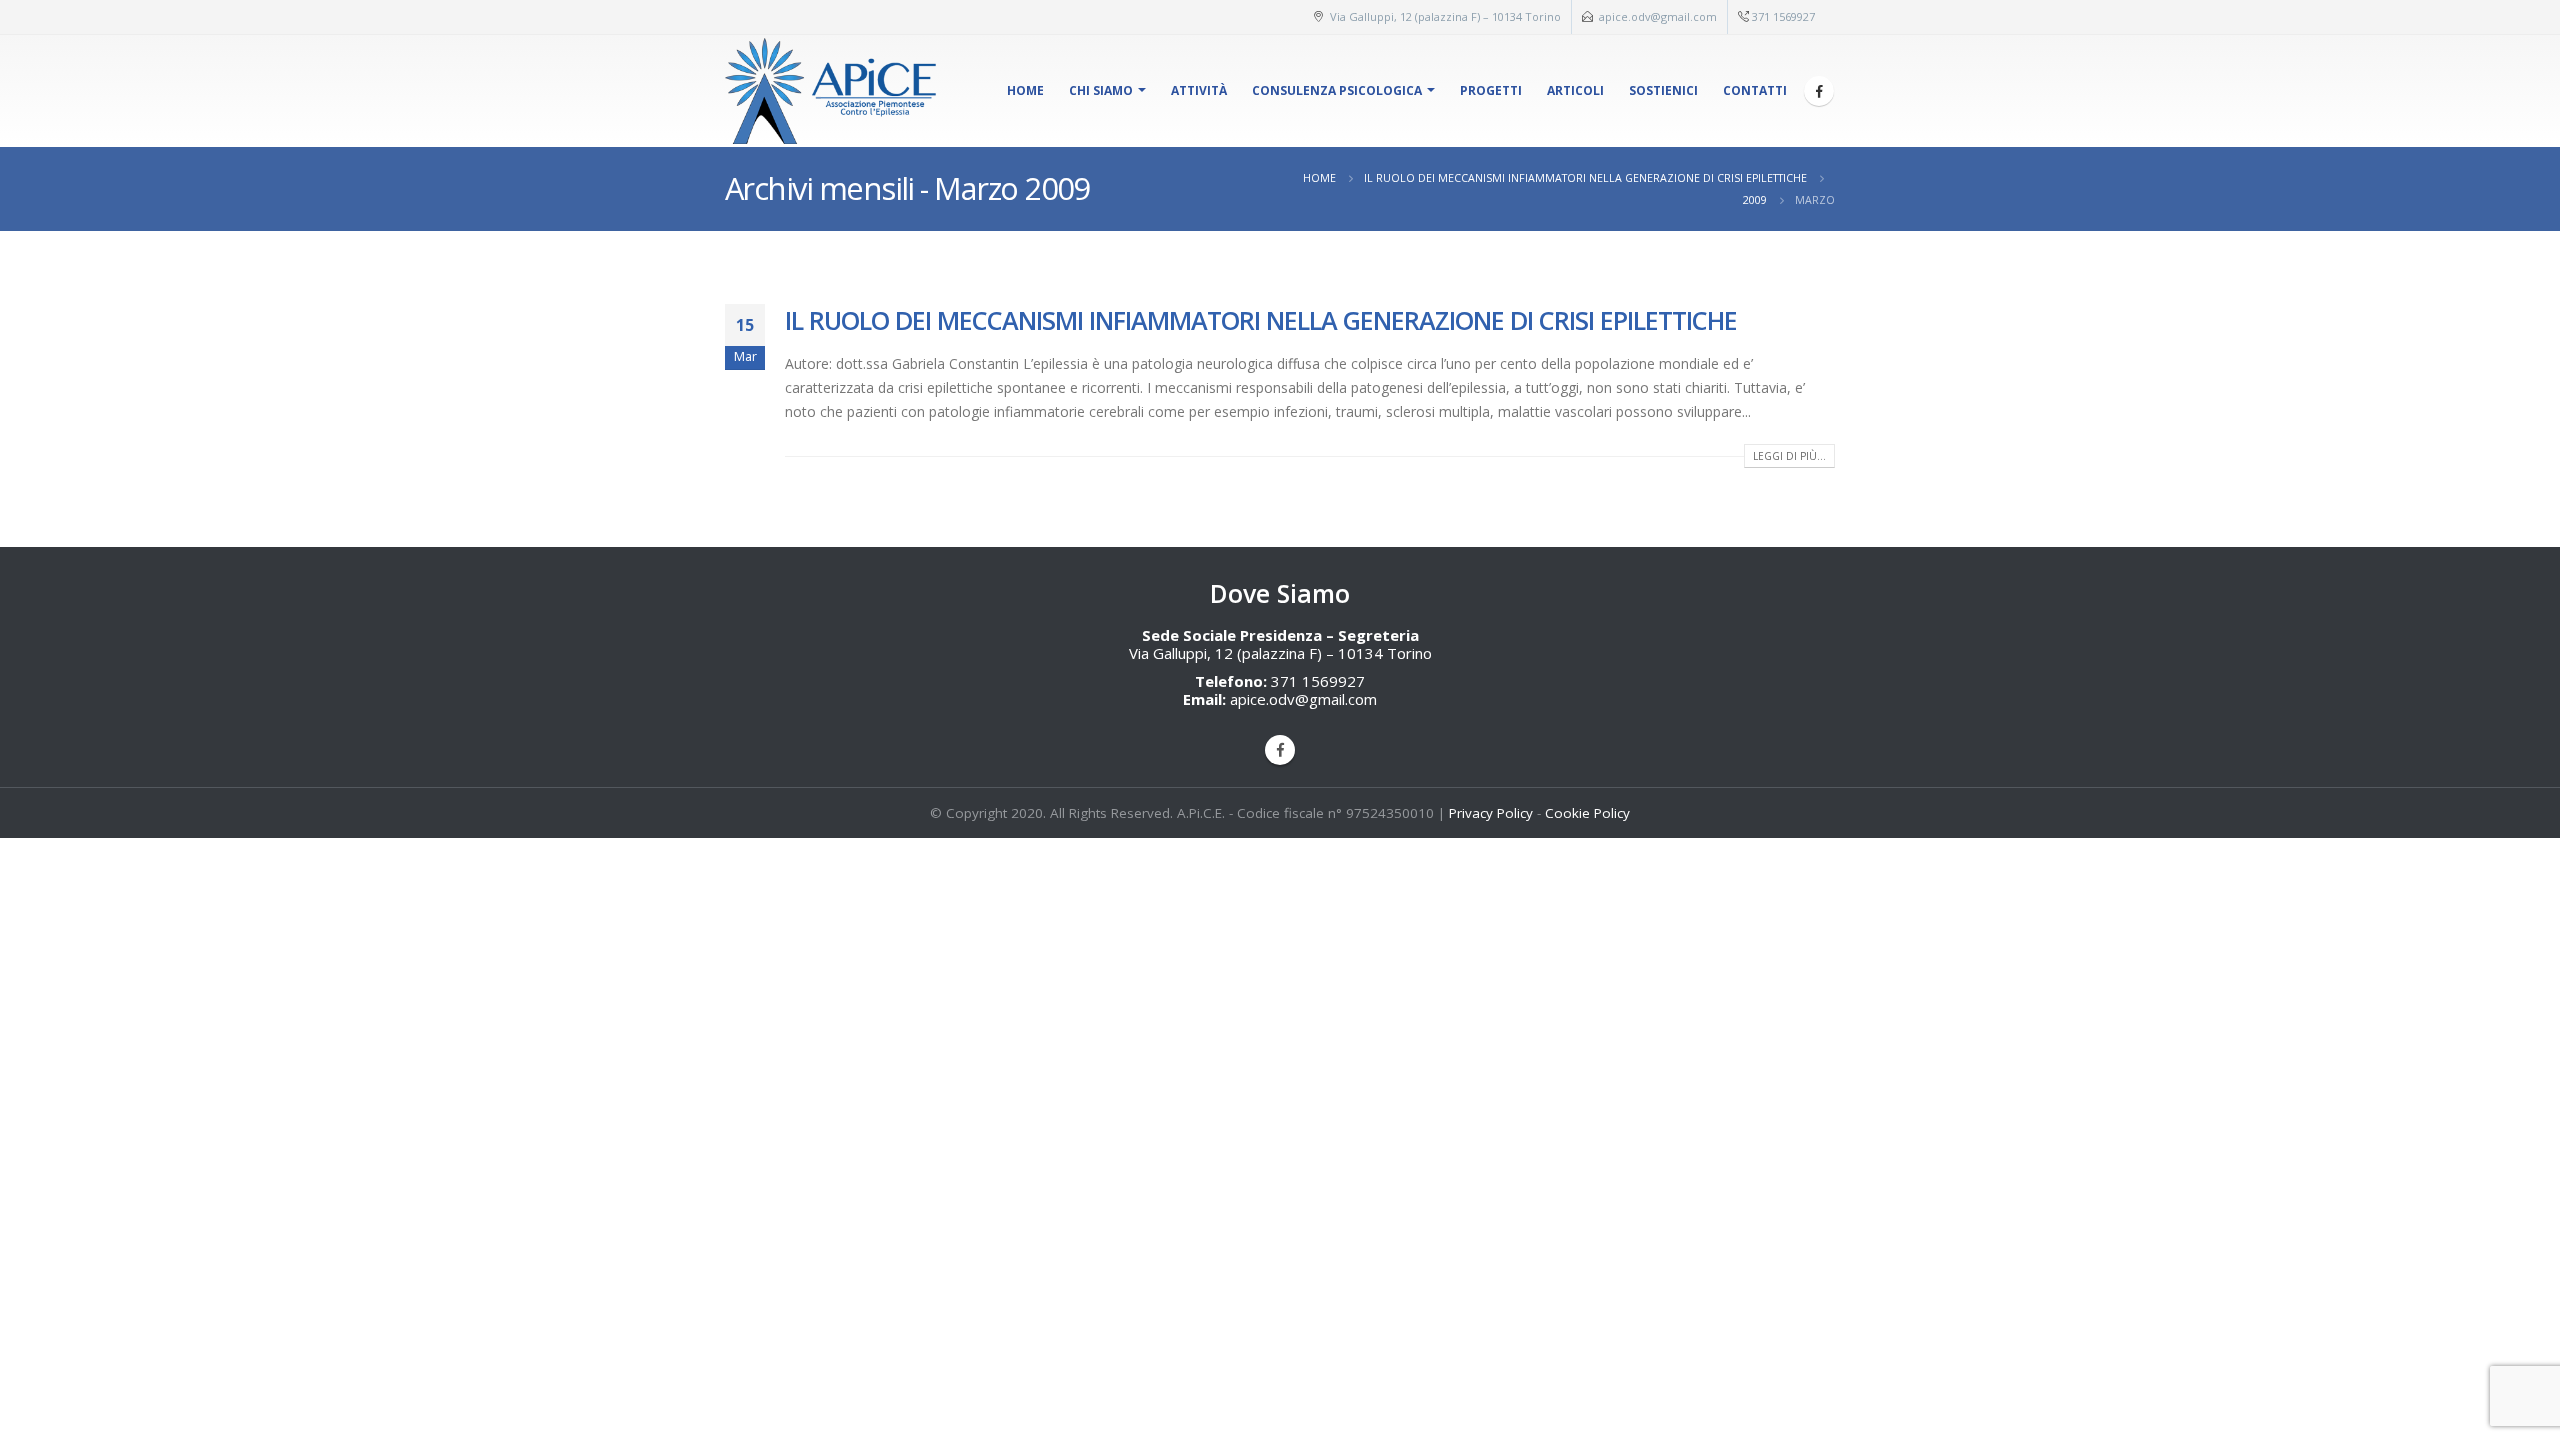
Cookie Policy (1587, 813)
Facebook (1280, 750)
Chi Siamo (1101, 90)
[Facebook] (1819, 91)
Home (1025, 90)
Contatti (1755, 90)
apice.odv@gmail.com (1658, 16)
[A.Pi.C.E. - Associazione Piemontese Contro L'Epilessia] (835, 91)
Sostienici (1663, 90)
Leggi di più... (1789, 456)
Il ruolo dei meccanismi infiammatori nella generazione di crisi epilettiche (1261, 320)
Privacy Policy (1491, 813)
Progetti (1491, 90)
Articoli (1575, 90)
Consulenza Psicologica (1337, 90)
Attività (1199, 90)
